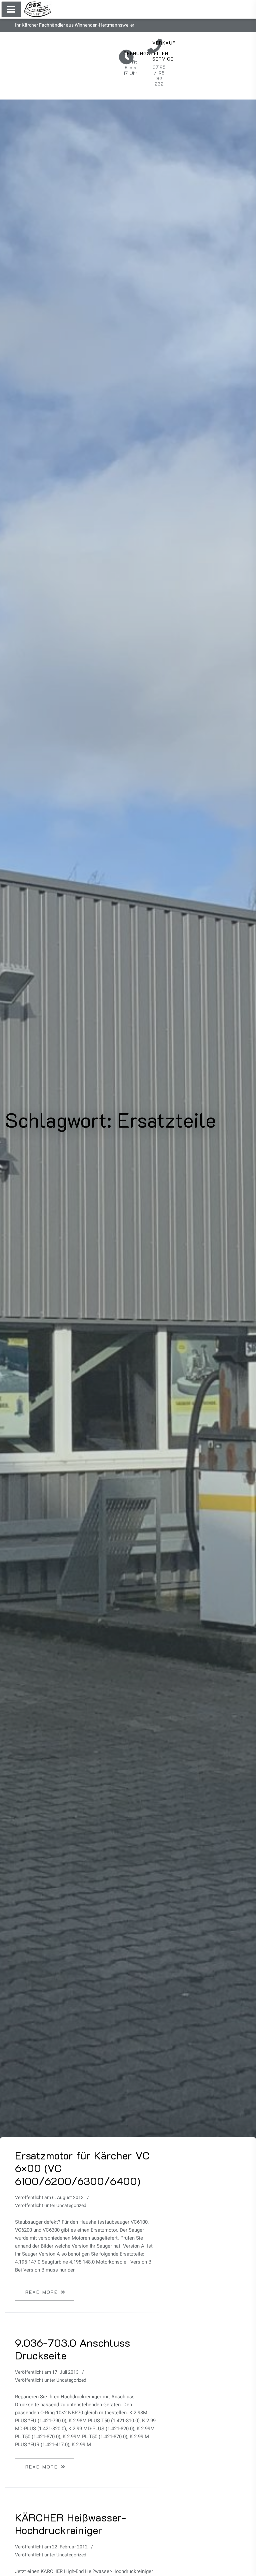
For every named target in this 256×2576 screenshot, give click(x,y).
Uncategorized (71, 2206)
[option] (85, 2227)
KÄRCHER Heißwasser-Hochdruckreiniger (71, 2523)
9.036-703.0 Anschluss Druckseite (72, 2349)
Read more (41, 2292)
